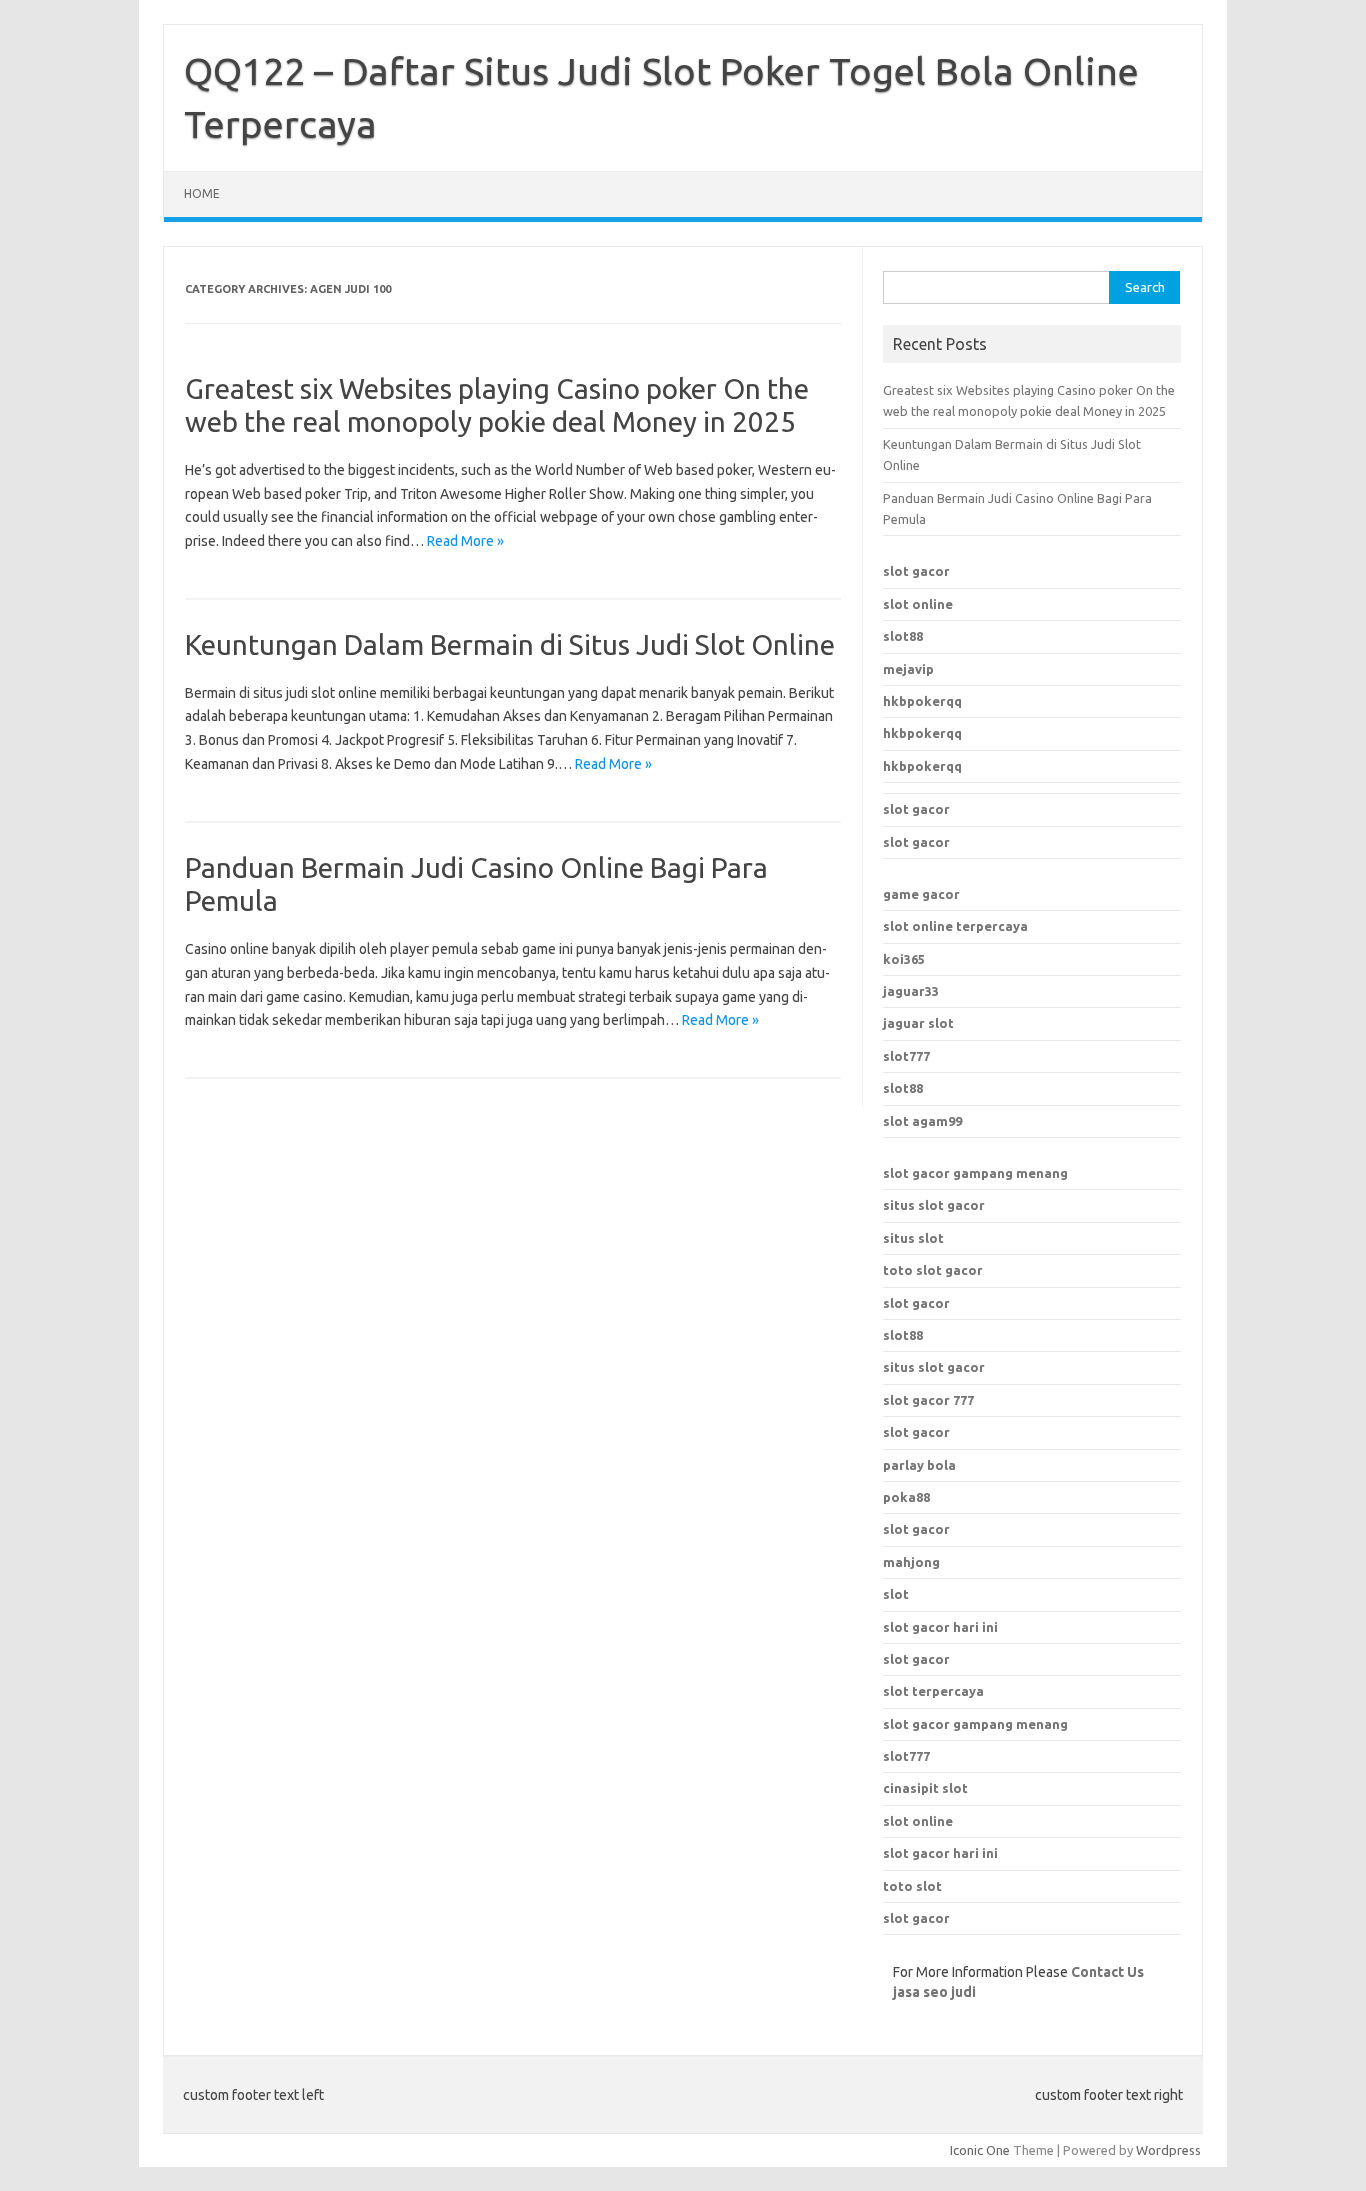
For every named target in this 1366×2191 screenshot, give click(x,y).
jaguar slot (918, 1023)
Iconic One (980, 2150)
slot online (918, 604)
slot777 (906, 1056)
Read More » (465, 541)
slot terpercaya (933, 1691)
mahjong (911, 1562)
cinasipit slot (925, 1788)
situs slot (913, 1238)
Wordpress (1168, 2150)
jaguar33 (911, 991)
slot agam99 (922, 1121)
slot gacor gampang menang (975, 1173)
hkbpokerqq (922, 701)
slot (896, 1594)
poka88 (906, 1497)
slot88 (903, 636)
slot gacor (916, 571)
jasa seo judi (934, 1992)
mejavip (908, 669)
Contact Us (1107, 1972)
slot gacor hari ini (940, 1627)
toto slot (912, 1886)
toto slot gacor (933, 1270)
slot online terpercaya (955, 926)
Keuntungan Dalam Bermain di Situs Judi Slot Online (510, 644)
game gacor (921, 894)
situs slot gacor (934, 1205)
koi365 (904, 959)
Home (202, 193)
